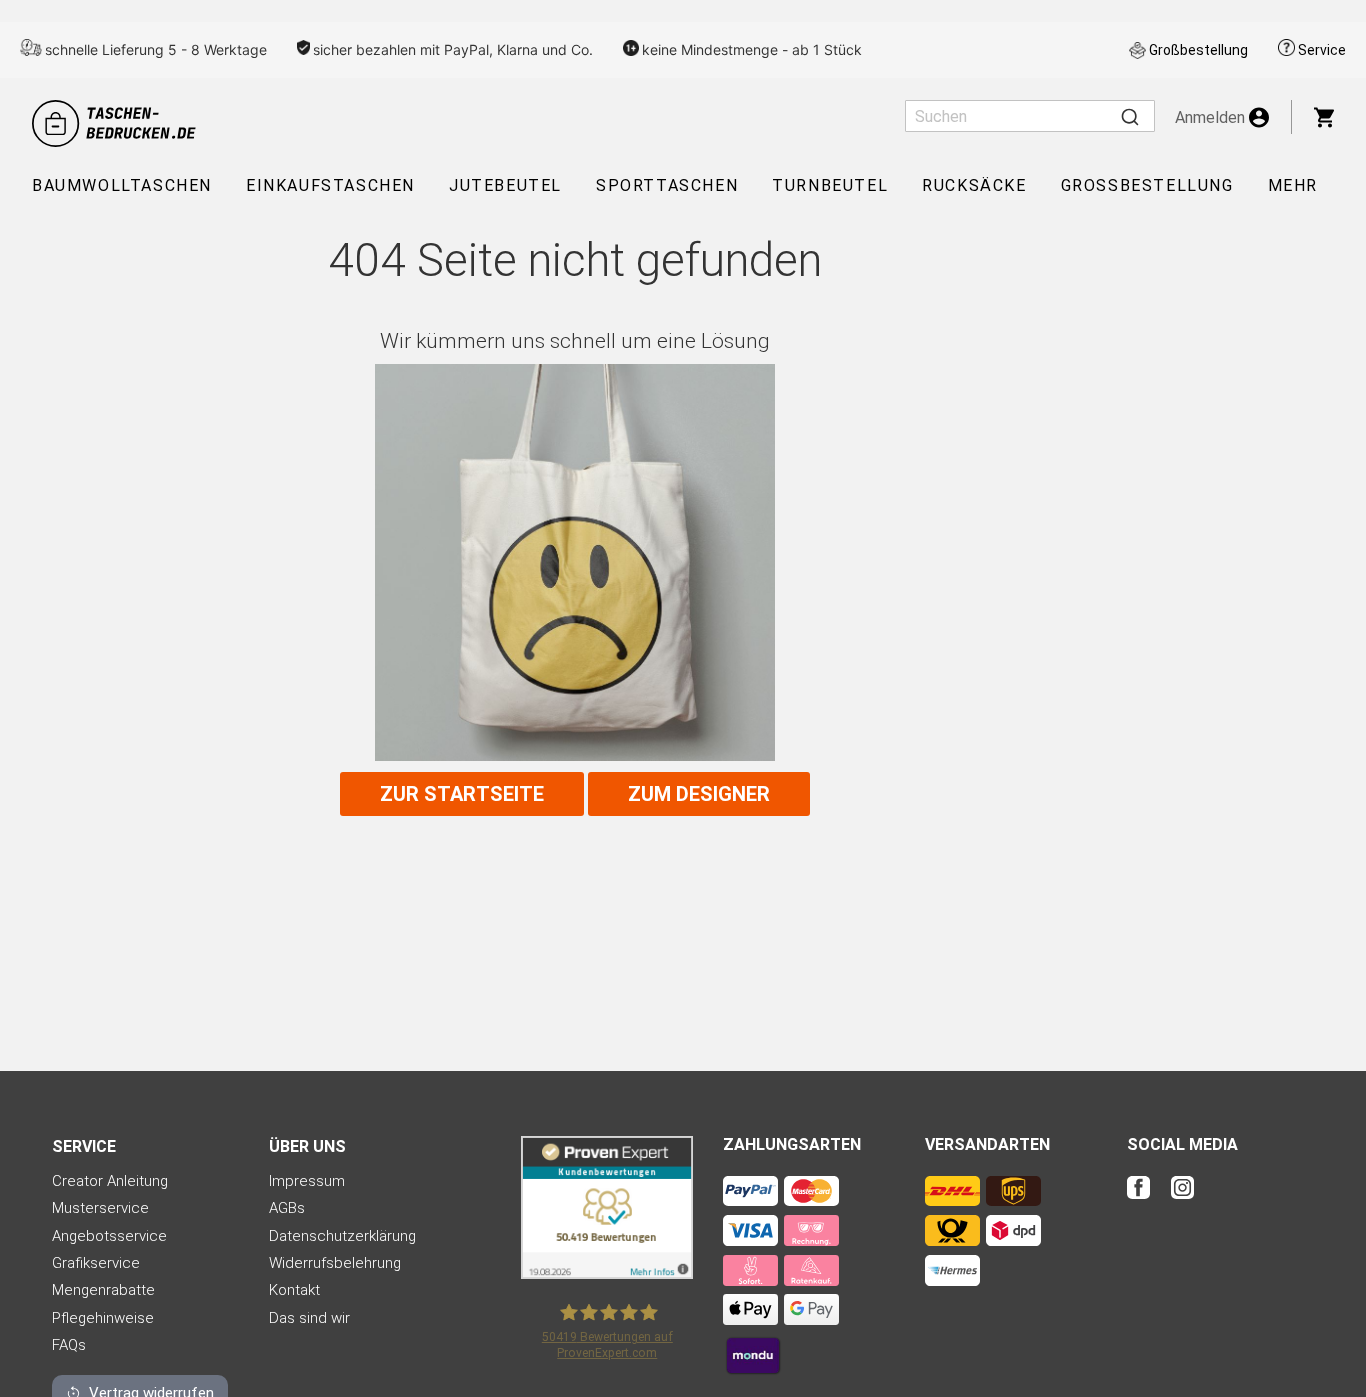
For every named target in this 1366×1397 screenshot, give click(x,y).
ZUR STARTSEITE (462, 794)
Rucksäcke (974, 185)
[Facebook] (1147, 1200)
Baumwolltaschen (122, 185)
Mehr (1293, 185)
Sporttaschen (667, 185)
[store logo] (117, 123)
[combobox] (1030, 116)
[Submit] (1130, 116)
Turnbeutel (830, 185)
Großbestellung (1198, 50)
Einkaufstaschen (330, 185)
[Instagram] (1182, 1200)
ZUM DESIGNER (699, 794)
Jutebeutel (505, 185)
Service (1322, 50)
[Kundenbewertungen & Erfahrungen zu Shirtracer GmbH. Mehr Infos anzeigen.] (607, 1273)
